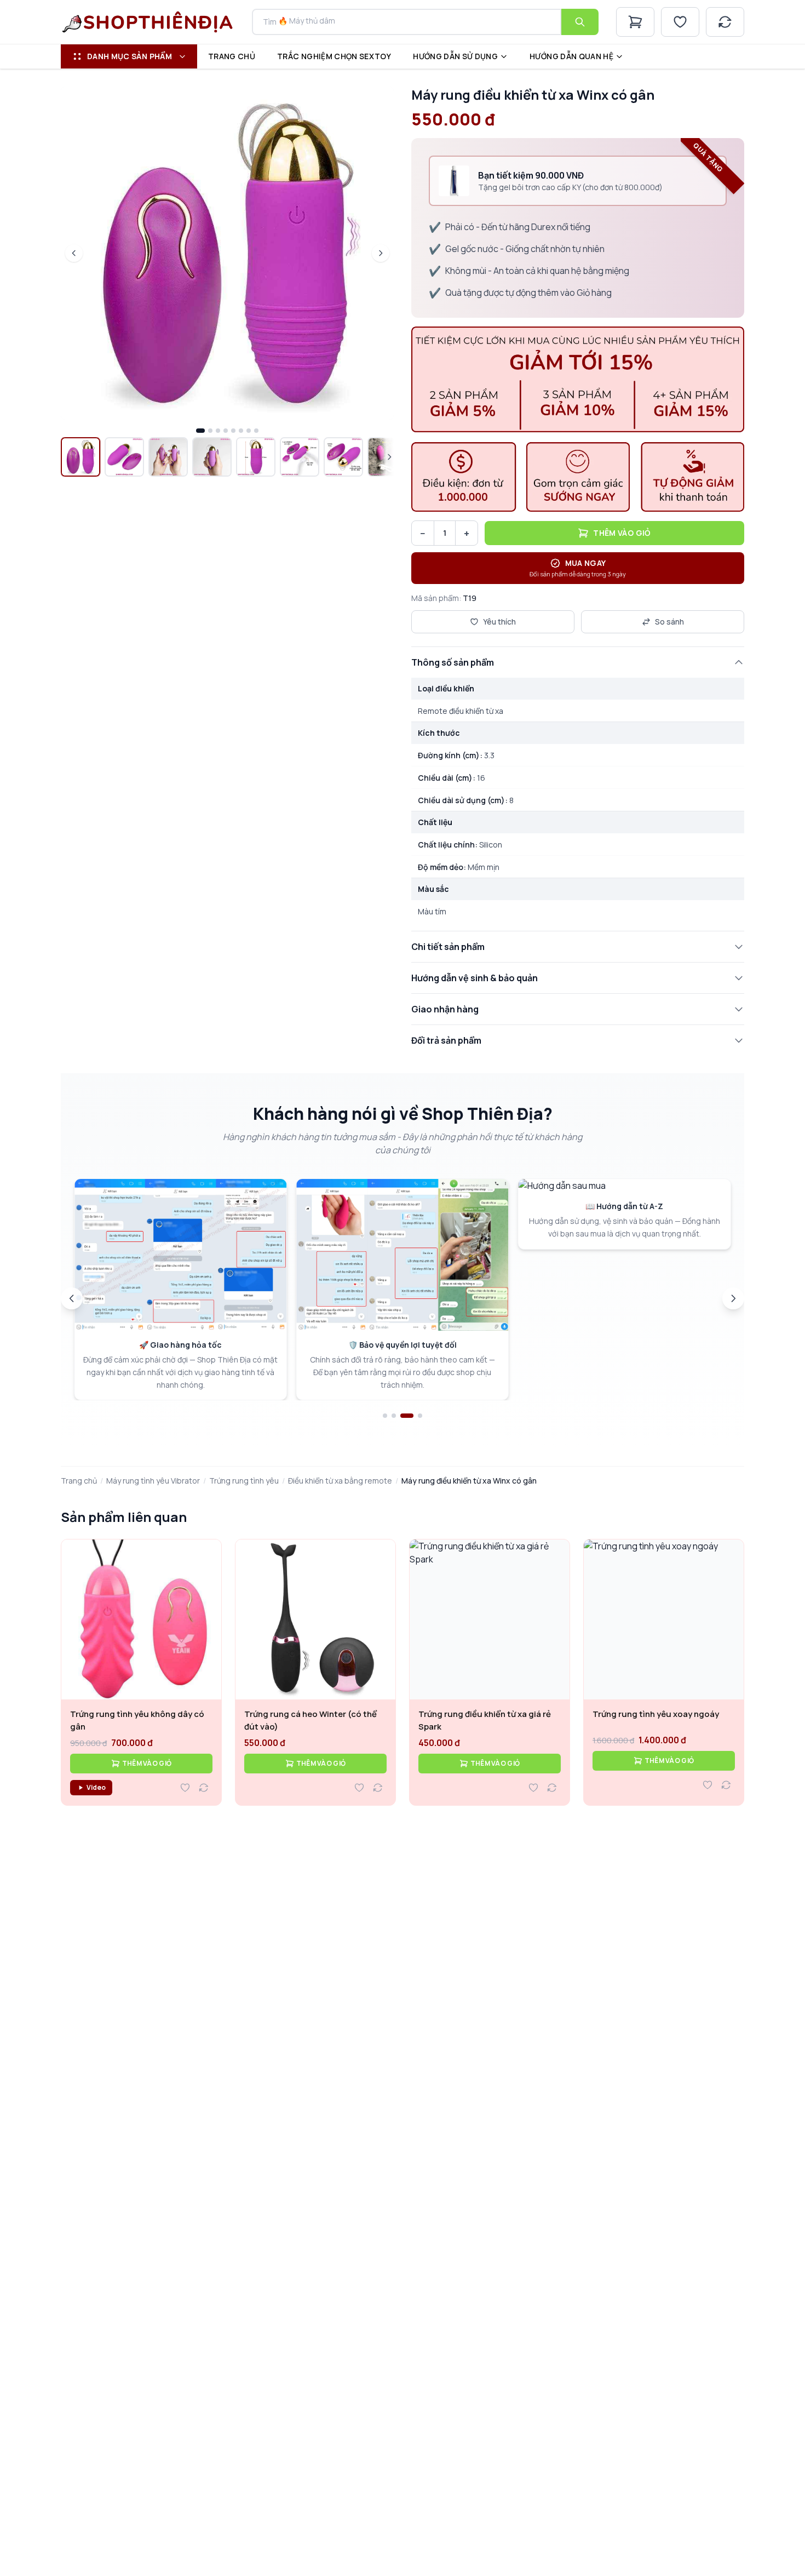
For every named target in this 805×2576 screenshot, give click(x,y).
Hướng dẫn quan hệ (571, 56)
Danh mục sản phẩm (130, 56)
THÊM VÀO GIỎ (147, 1763)
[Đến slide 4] (420, 1416)
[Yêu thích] (680, 22)
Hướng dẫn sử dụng (455, 56)
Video (96, 1787)
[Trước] (72, 1298)
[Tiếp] (733, 1298)
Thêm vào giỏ (622, 533)
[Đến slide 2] (394, 1416)
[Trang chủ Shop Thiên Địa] (148, 22)
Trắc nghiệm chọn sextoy (334, 56)
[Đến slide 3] (407, 1416)
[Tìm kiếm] (580, 22)
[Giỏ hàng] (635, 22)
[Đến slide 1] (385, 1416)
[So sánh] (725, 22)
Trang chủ (232, 56)
